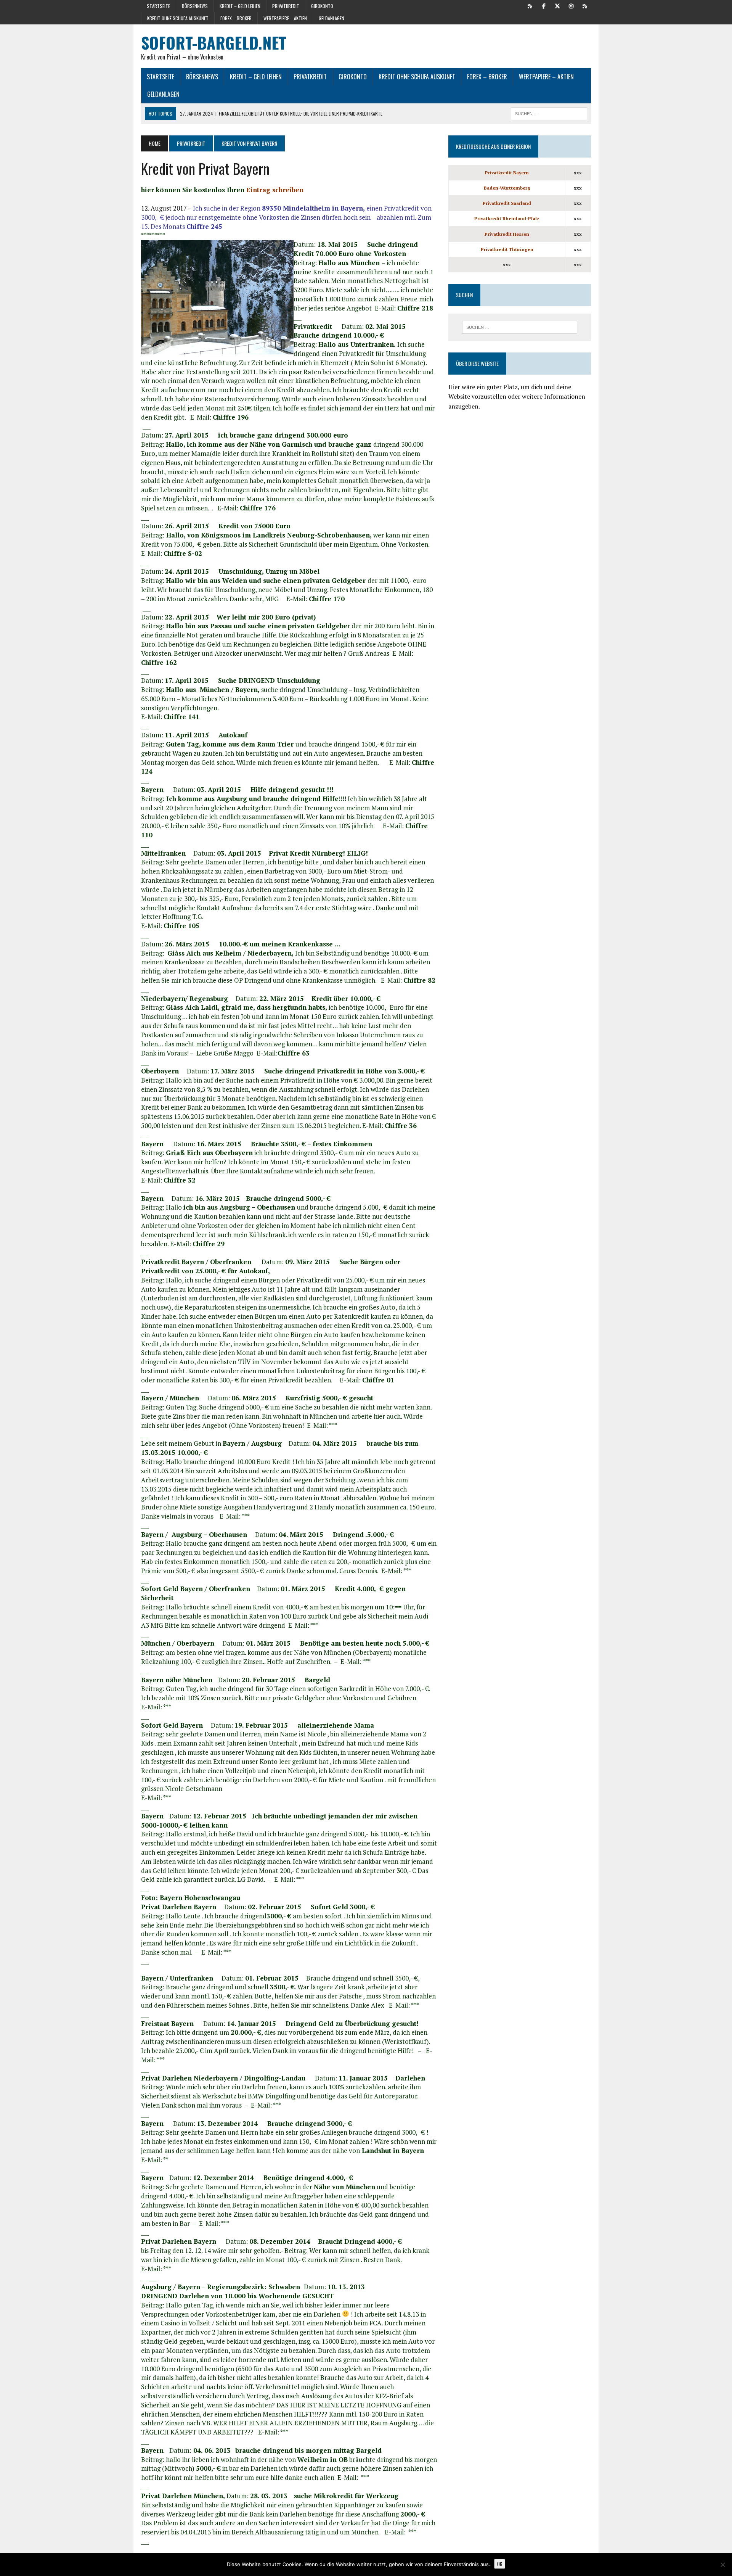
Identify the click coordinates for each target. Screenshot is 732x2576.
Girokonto (322, 6)
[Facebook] (544, 5)
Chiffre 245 (204, 226)
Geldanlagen (331, 18)
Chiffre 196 (231, 417)
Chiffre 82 (419, 980)
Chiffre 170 (327, 599)
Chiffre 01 (378, 1380)
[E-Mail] (585, 5)
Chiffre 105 (181, 926)
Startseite (158, 6)
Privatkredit (286, 6)
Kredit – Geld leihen (240, 6)
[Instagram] (571, 5)
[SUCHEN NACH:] (549, 113)
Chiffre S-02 (183, 553)
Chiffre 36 (401, 1125)
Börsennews (195, 6)
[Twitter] (557, 5)
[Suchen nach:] (520, 327)
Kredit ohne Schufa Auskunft (178, 18)
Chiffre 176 (258, 508)
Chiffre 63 (294, 1053)
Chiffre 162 (159, 662)
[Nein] (722, 2565)
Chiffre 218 (415, 308)
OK (500, 2564)
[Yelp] (530, 5)
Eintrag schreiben (275, 190)
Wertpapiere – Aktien (285, 18)
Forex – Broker (236, 18)
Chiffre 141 (181, 717)
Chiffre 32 (180, 1180)
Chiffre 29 (209, 1244)
